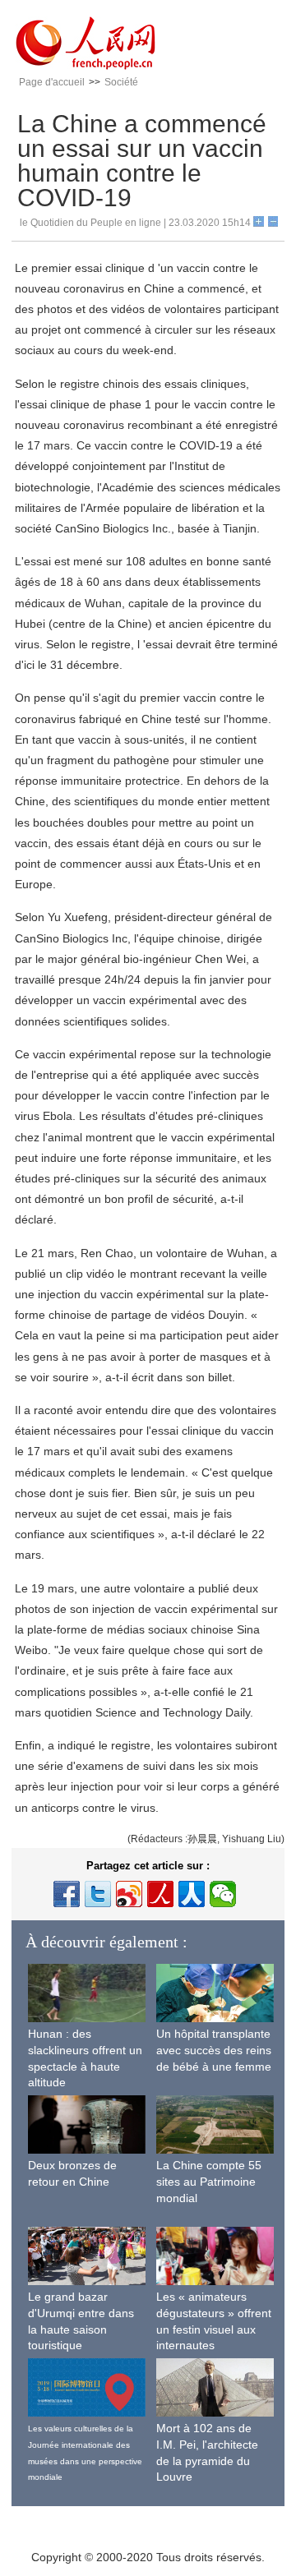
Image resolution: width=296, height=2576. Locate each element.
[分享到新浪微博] (129, 1894)
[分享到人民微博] (160, 1894)
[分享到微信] (223, 1894)
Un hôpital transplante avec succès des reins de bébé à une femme (214, 2050)
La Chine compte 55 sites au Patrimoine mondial (209, 2181)
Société (121, 82)
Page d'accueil (52, 82)
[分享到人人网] (192, 1894)
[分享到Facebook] (67, 1894)
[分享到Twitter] (98, 1894)
